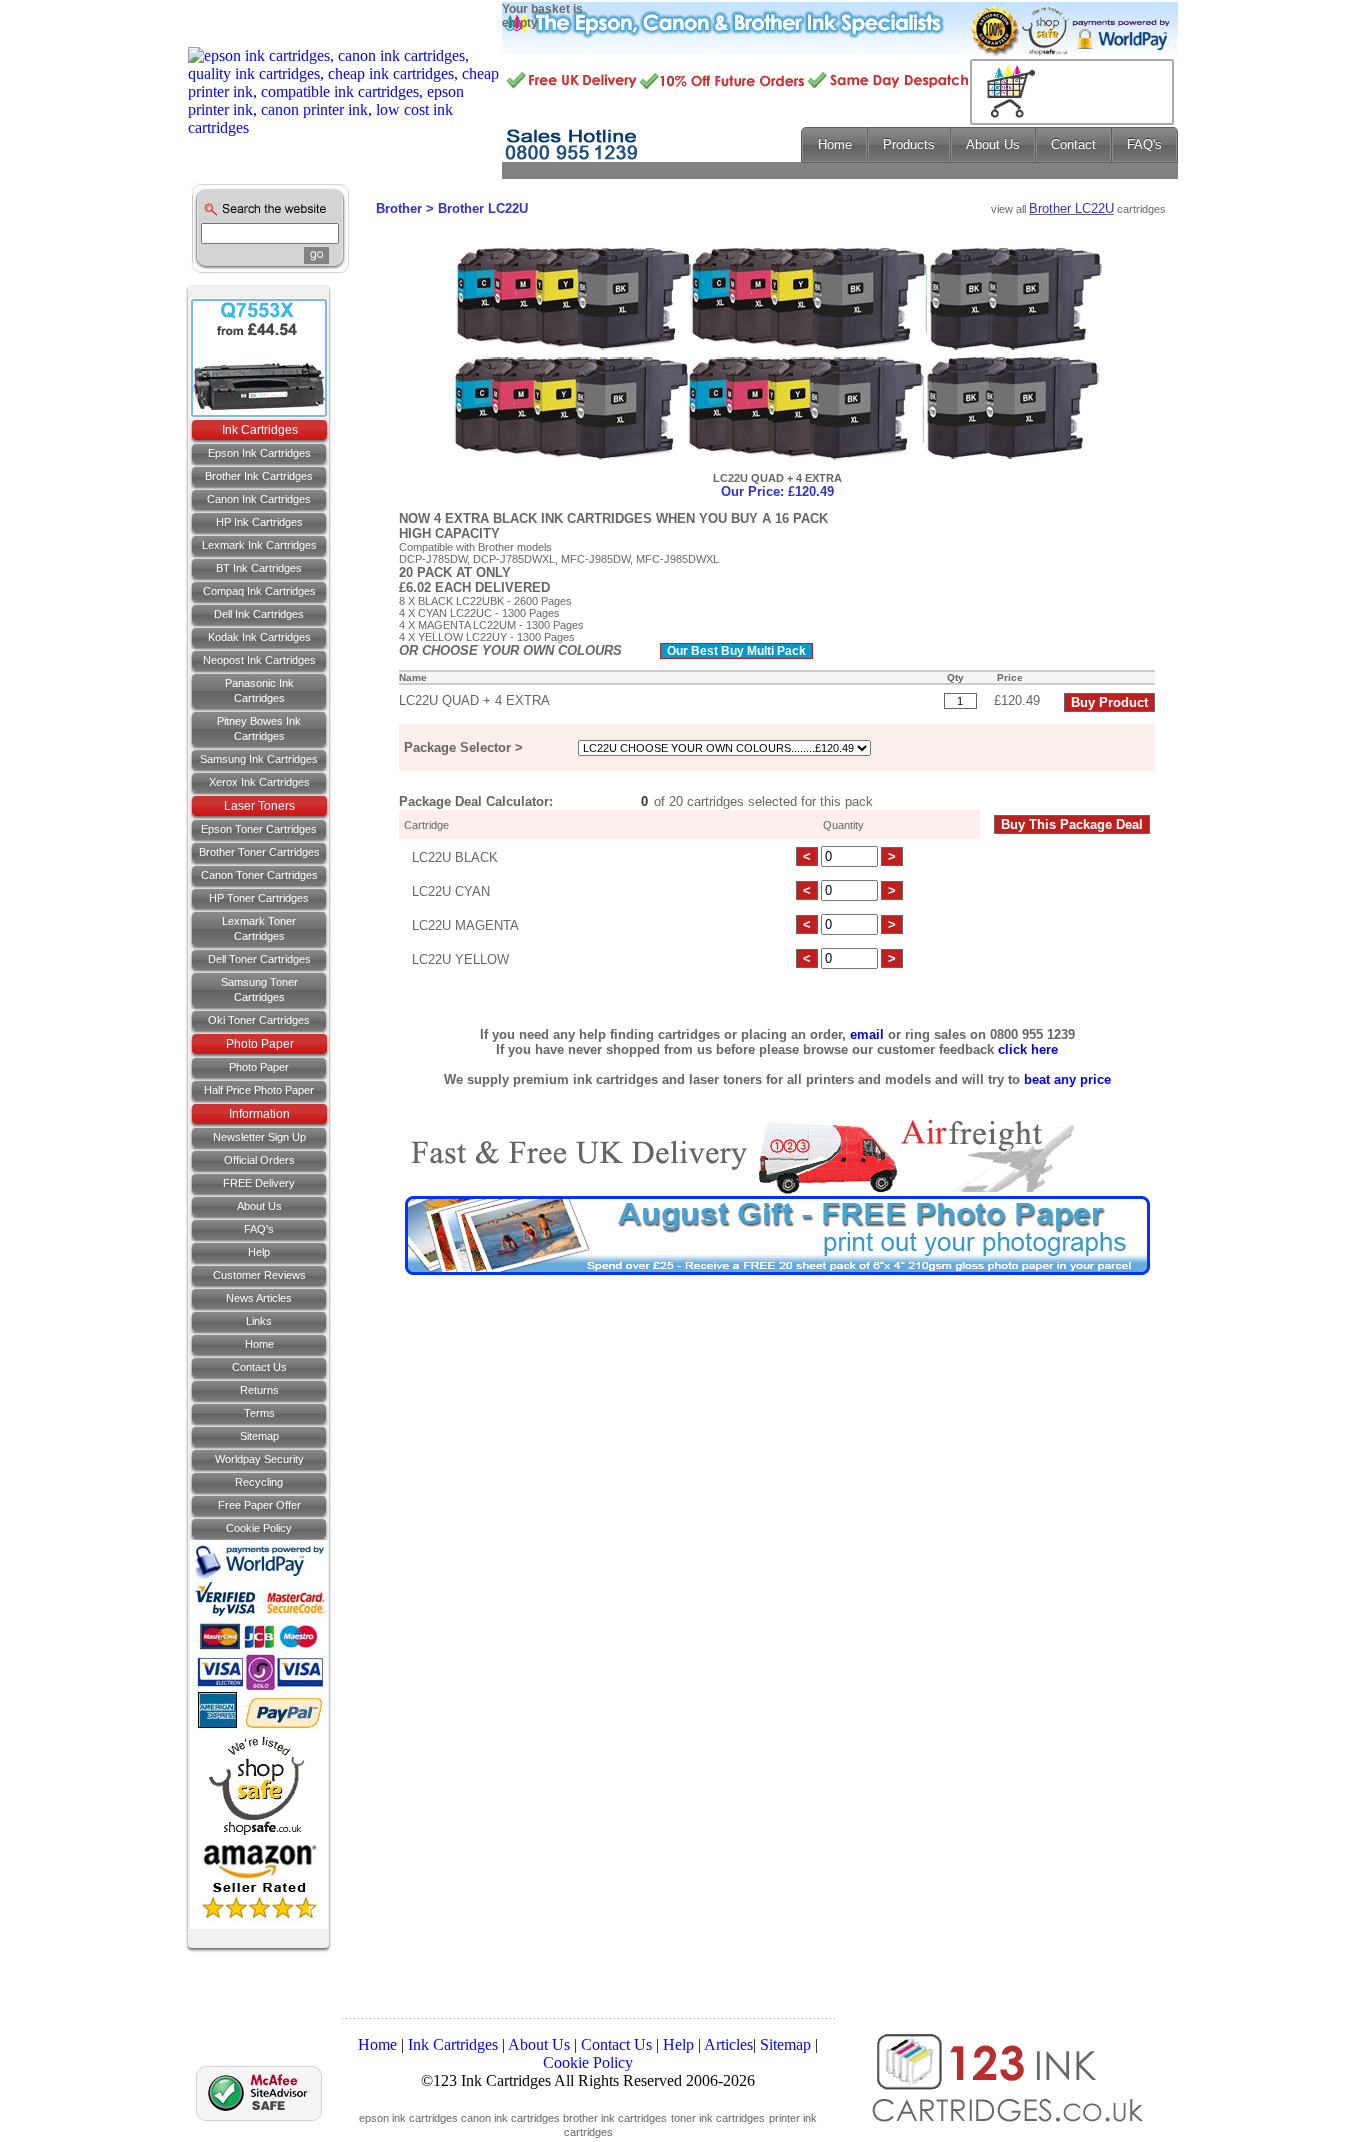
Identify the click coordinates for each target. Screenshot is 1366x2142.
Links (259, 1321)
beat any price (1067, 1079)
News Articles (259, 1298)
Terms (259, 1413)
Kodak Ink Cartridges (259, 637)
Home (259, 1344)
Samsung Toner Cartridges (259, 989)
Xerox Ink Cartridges (259, 782)
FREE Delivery (259, 1183)
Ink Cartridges (453, 2044)
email (867, 1034)
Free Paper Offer (259, 1505)
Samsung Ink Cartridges (259, 759)
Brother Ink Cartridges (259, 476)
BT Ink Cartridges (259, 568)
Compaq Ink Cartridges (259, 591)
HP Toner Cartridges (259, 898)
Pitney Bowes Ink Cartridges (259, 728)
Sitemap (259, 1436)
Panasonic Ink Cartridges (259, 690)
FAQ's (259, 1229)
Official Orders (259, 1160)
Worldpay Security (259, 1459)
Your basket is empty (542, 16)
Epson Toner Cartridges (259, 829)
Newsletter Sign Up (259, 1137)
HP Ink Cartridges (259, 522)
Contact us (259, 1367)
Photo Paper (260, 1044)
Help (259, 1252)
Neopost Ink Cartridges (259, 660)
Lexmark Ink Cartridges (259, 545)
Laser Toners (259, 806)
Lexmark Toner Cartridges (259, 928)
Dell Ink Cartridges (259, 614)
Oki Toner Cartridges (259, 1020)
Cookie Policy (259, 1528)
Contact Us (616, 2044)
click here (1028, 1049)
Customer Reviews (259, 1275)
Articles (728, 2044)
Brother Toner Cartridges (259, 852)
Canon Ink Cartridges (259, 499)
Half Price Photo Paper (259, 1090)
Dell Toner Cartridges (259, 959)
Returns (259, 1390)
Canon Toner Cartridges (259, 875)
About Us (259, 1206)
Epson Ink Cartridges (259, 453)
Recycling (259, 1482)
